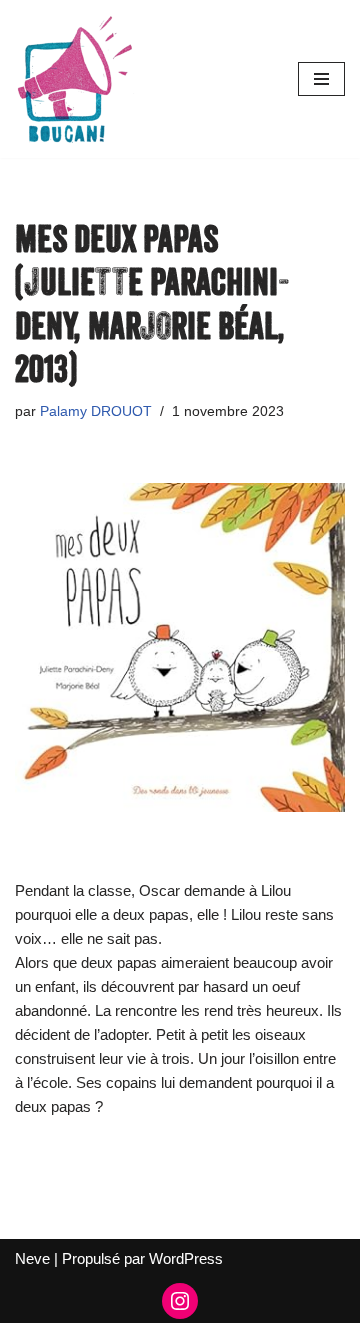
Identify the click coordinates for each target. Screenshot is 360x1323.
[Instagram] (180, 1301)
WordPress (186, 1258)
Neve (32, 1258)
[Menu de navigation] (321, 79)
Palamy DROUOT (96, 411)
